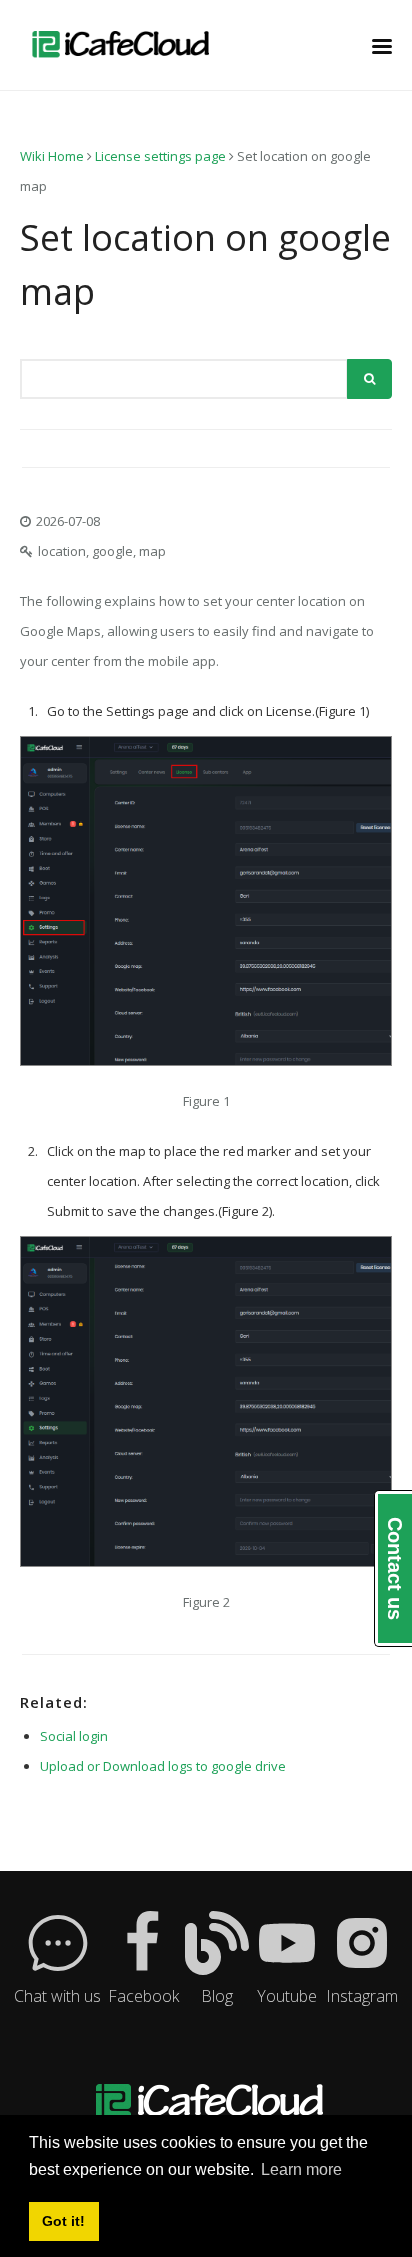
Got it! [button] (63, 2221)
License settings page (160, 156)
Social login (74, 1736)
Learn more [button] (301, 2169)
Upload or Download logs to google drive (163, 1766)
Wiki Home (52, 156)
